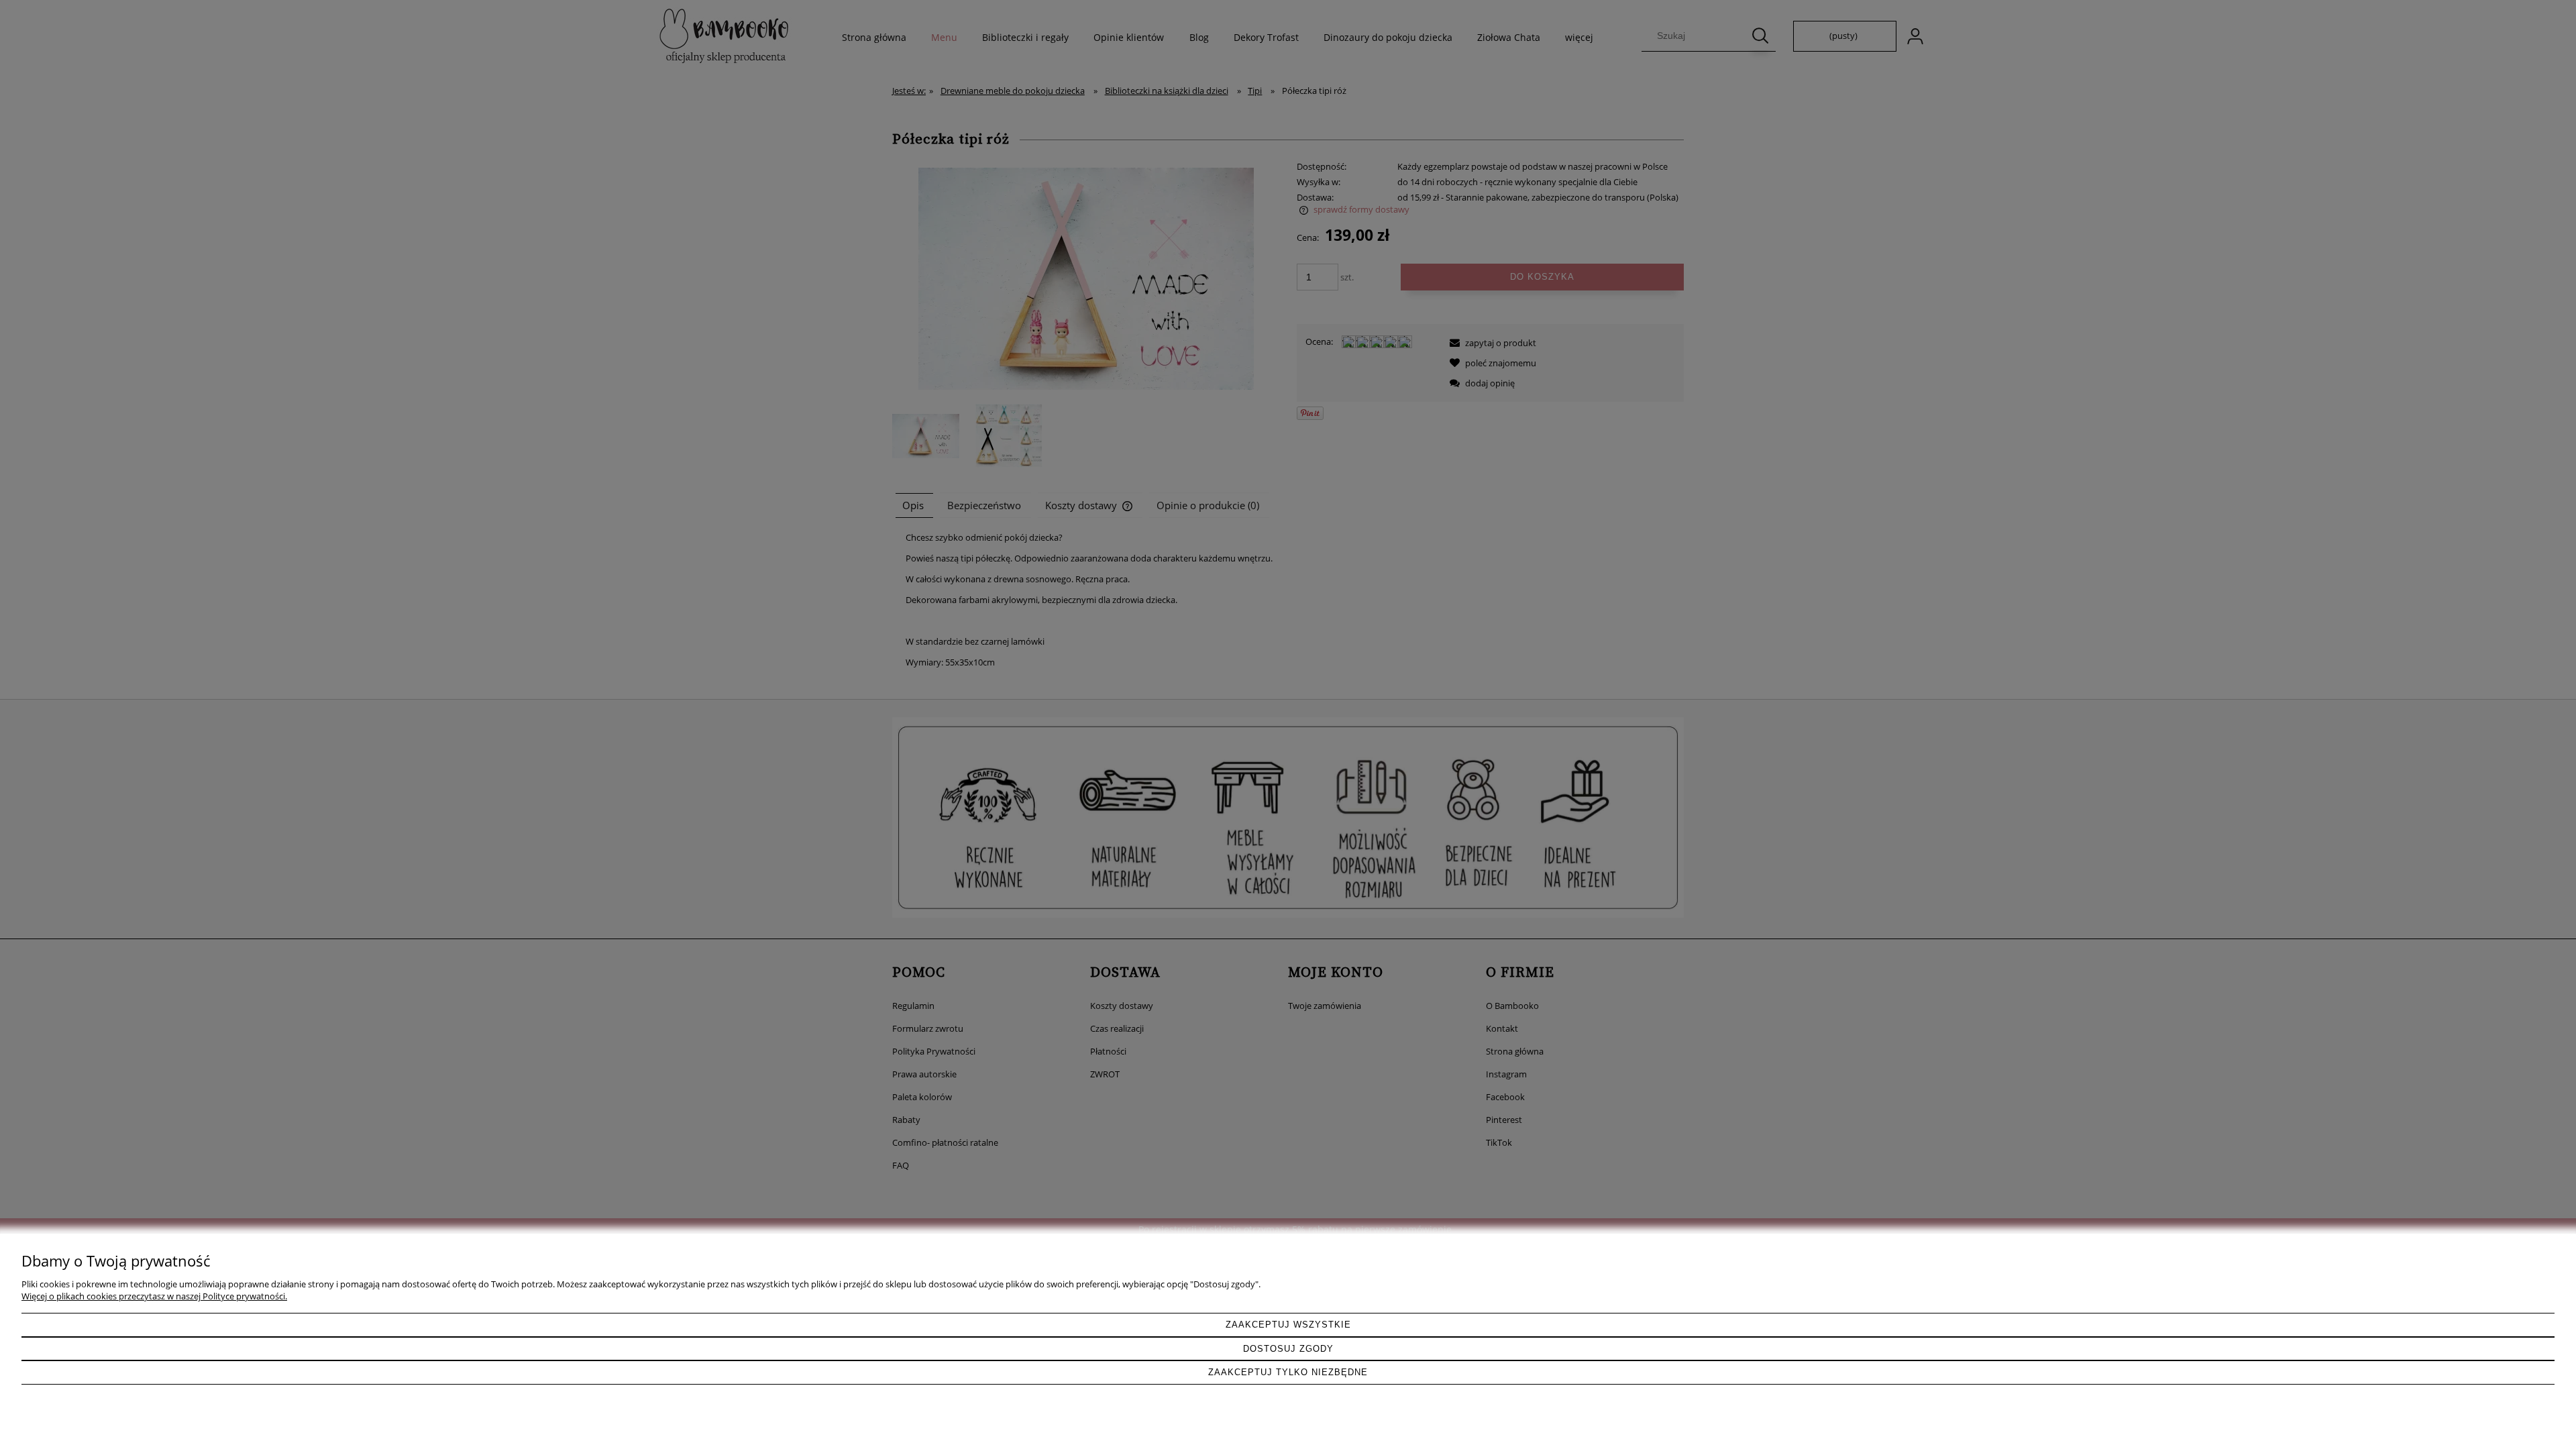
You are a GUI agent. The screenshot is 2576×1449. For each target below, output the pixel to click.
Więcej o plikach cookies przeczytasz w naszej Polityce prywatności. (154, 1296)
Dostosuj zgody (1288, 1349)
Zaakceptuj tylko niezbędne (1288, 1372)
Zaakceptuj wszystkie (1288, 1325)
